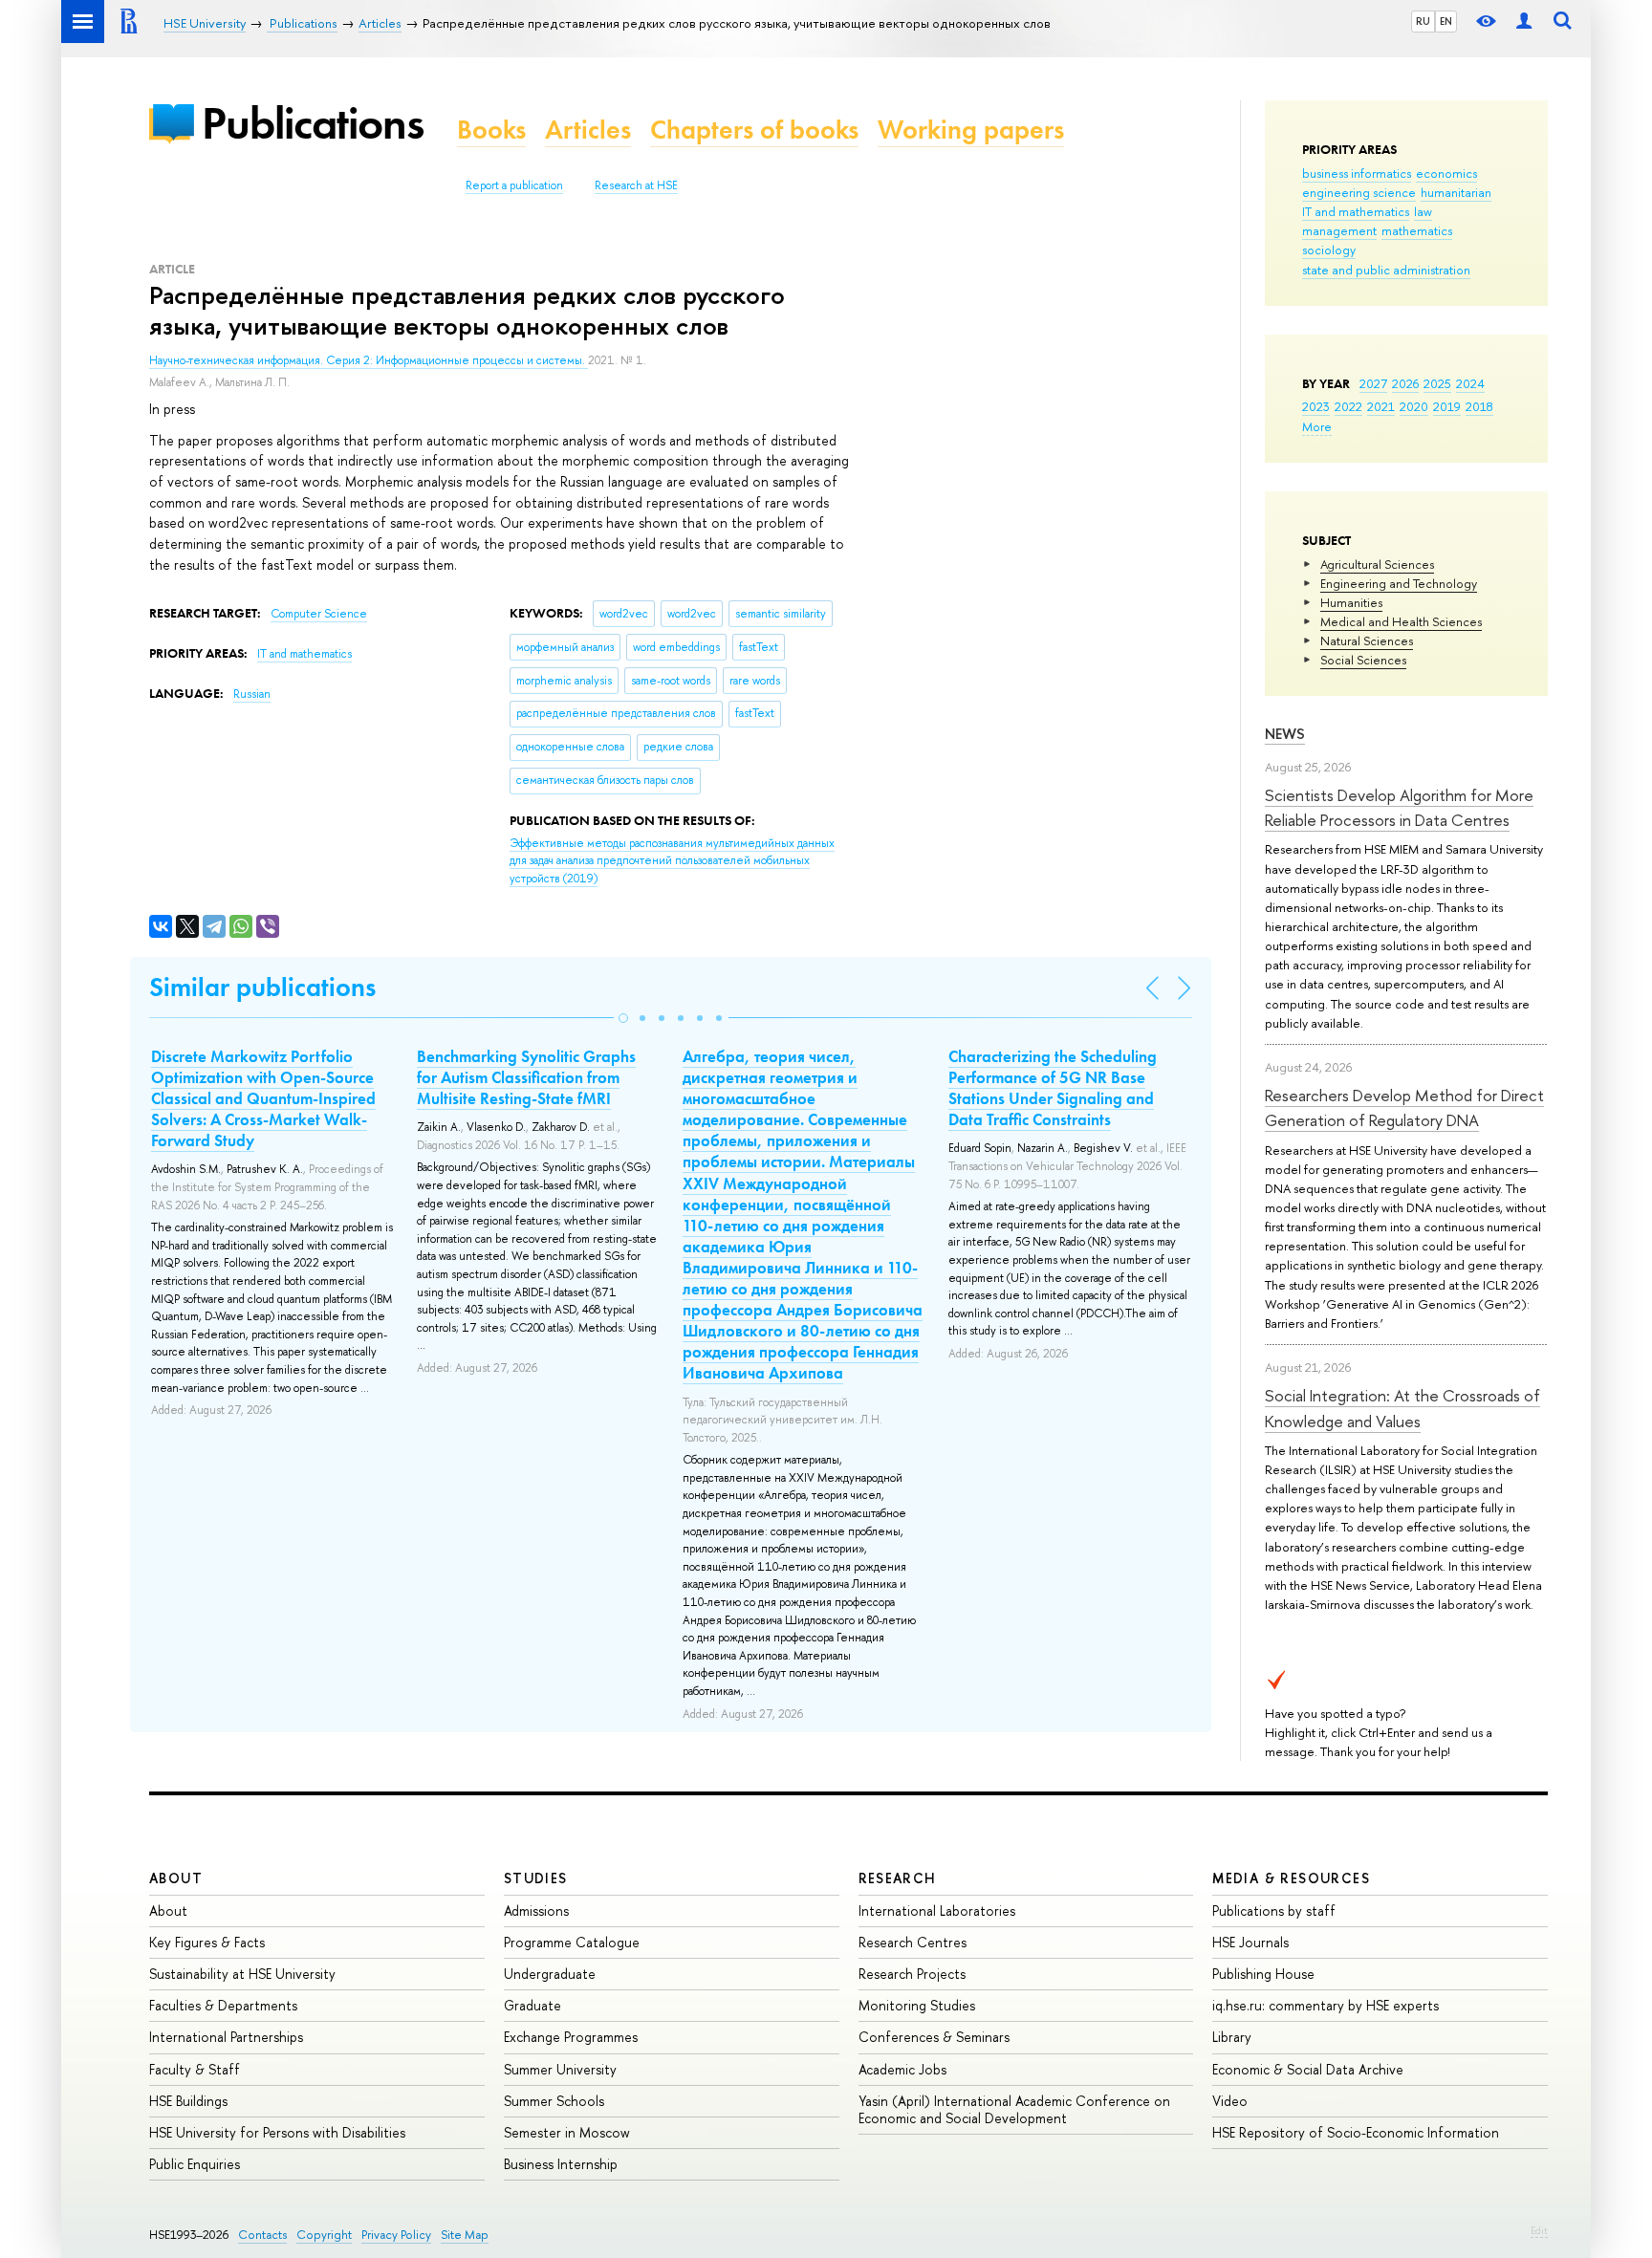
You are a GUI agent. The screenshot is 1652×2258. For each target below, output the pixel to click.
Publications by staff (1274, 1911)
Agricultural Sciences (1377, 564)
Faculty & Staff (195, 2069)
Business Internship (561, 2164)
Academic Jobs (902, 2069)
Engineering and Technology (1399, 583)
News (1285, 734)
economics (1446, 173)
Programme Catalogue (572, 1942)
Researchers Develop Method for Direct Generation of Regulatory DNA (1404, 1107)
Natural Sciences (1367, 640)
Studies (536, 1878)
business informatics (1357, 173)
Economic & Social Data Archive (1308, 2069)
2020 (1414, 406)
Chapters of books (754, 130)
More (1317, 426)
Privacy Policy (396, 2235)
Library (1232, 2037)
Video (1230, 2101)
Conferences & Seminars (934, 2037)
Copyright (324, 2235)
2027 (1373, 383)
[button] (623, 1018)
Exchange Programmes (571, 2037)
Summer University (560, 2069)
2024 (1470, 383)
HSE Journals (1250, 1942)
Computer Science (319, 614)
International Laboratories (937, 1911)
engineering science (1359, 192)
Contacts (262, 2235)
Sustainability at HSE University (242, 1974)
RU (1423, 21)
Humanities (1351, 602)
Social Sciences (1363, 660)
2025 (1437, 383)
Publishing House (1263, 1974)
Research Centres (913, 1942)
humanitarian (1456, 192)
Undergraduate (550, 1974)
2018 (1479, 406)
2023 (1316, 406)
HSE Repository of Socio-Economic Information (1356, 2132)
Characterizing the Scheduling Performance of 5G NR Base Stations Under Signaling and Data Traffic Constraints (1053, 1088)
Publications (313, 123)
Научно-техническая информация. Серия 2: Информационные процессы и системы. (369, 360)
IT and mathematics (1356, 211)
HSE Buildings (188, 2101)
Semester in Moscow (567, 2132)
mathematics (1417, 230)
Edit (1539, 2230)
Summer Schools (554, 2101)
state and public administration (1386, 270)
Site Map (465, 2235)
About (176, 1878)
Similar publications (262, 987)
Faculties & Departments (223, 2005)
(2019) (672, 861)
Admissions (536, 1911)
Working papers (971, 130)
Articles (588, 130)
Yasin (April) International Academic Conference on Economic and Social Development (1014, 2109)
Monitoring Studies (917, 2005)
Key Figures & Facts (207, 1942)
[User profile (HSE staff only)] (1524, 22)
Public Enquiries (195, 2164)
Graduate (533, 2005)
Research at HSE (636, 185)
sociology (1329, 250)
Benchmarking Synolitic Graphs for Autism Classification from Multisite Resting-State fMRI (526, 1077)
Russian (252, 694)
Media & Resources (1291, 1878)
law (1423, 211)
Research (898, 1878)
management (1339, 230)
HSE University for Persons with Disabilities (277, 2132)
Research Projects (912, 1974)
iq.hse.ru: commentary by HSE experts (1326, 2005)
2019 (1447, 406)
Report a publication (514, 185)
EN (1446, 21)
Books (491, 130)
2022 (1348, 406)
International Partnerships (226, 2037)
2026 (1405, 383)
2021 (1381, 406)
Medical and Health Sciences (1401, 621)
